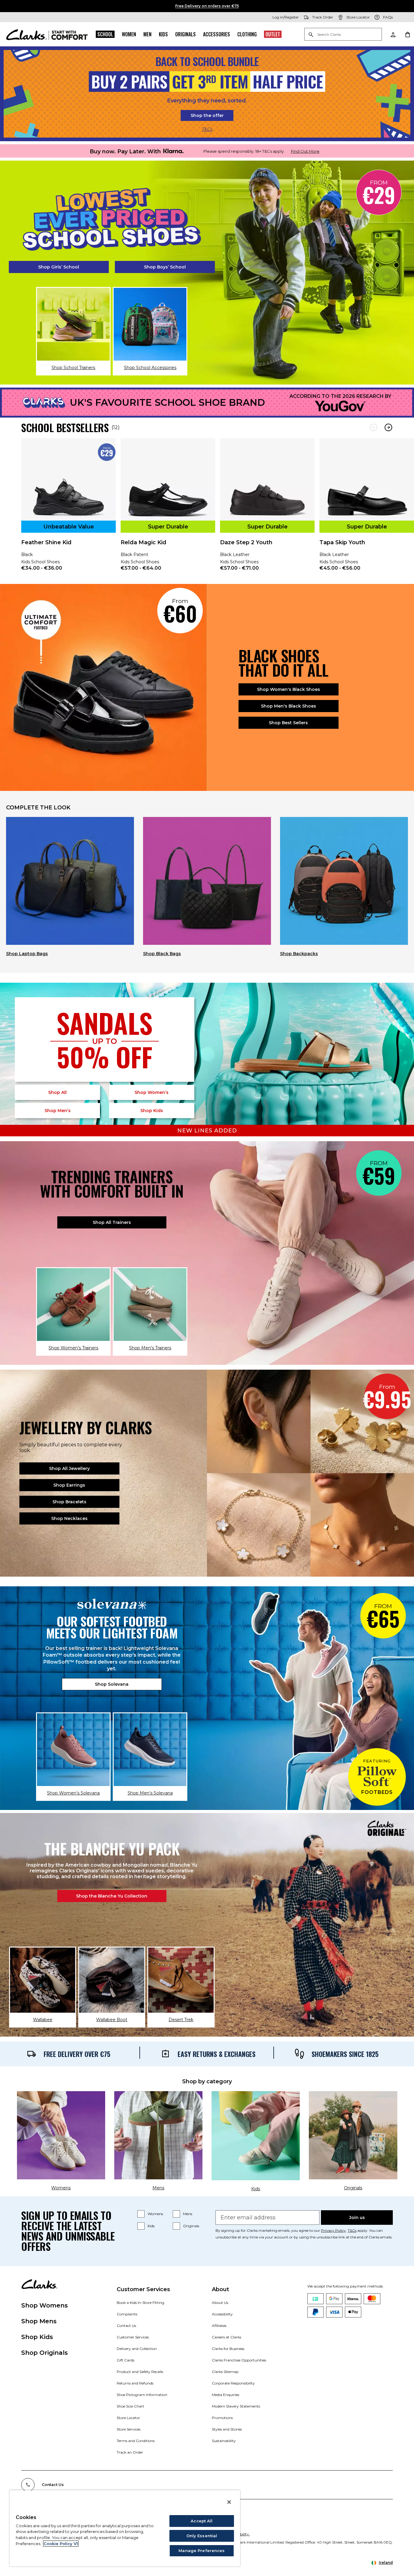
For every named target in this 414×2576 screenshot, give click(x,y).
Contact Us (126, 2326)
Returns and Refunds (135, 2383)
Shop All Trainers (112, 1222)
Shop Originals (45, 2353)
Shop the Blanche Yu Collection (112, 1896)
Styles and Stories (227, 2429)
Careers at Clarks (227, 2337)
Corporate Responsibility (233, 2383)
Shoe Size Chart (130, 2406)
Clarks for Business (228, 2349)
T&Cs (207, 129)
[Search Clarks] (343, 35)
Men (147, 34)
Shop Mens (39, 2321)
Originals (185, 34)
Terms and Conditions (136, 2441)
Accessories (217, 34)
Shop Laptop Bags (27, 954)
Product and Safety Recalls (140, 2372)
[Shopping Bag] (407, 34)
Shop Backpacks (299, 954)
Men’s (58, 1111)
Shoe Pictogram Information (142, 2395)
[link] (68, 509)
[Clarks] (47, 34)
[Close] (229, 2502)
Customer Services (133, 2337)
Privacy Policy (333, 2230)
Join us (357, 2218)
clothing (247, 34)
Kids (163, 34)
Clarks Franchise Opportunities (239, 2360)
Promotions (222, 2418)
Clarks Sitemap (225, 2372)
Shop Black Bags (162, 954)
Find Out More (305, 151)
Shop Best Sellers (288, 723)
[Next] (388, 427)
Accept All (202, 2521)
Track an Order (130, 2452)
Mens (188, 2214)
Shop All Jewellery (69, 1468)
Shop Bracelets (69, 1502)
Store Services (129, 2429)
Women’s (152, 1092)
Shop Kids (37, 2337)
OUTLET (273, 34)
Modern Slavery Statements (236, 2406)
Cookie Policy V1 (61, 2544)
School (105, 34)
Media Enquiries (225, 2395)
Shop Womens (45, 2305)
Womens (155, 2214)
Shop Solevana (112, 1684)
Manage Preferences (202, 2551)
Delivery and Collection (137, 2349)
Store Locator (128, 2418)
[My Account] (393, 34)
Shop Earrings (69, 1485)
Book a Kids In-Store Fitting (140, 2303)
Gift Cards (125, 2360)
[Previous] (374, 427)
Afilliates (219, 2326)
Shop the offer (207, 115)
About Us (220, 2303)
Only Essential (202, 2536)
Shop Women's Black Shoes (289, 689)
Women (129, 34)
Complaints (127, 2314)
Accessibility (222, 2314)
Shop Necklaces (69, 1518)
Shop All (57, 1092)
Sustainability (224, 2441)
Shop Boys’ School (165, 267)
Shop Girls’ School (59, 267)
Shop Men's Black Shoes (289, 706)
